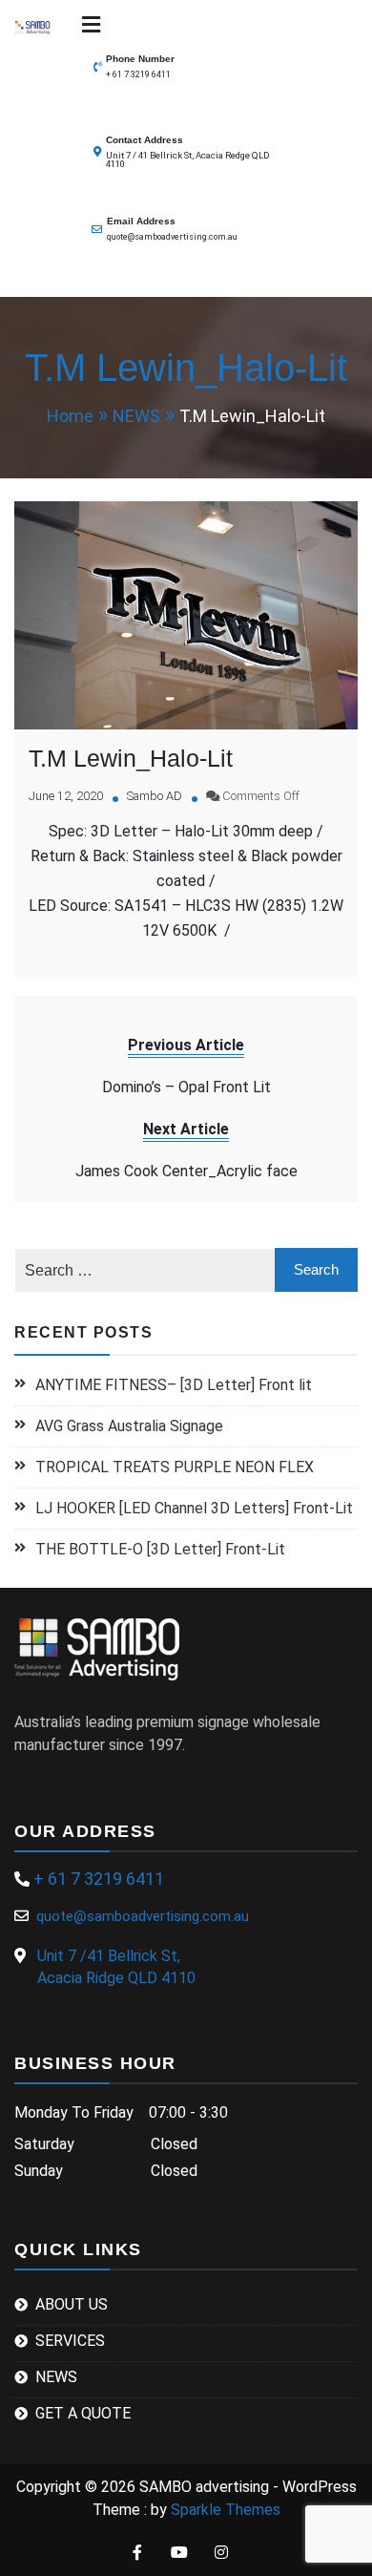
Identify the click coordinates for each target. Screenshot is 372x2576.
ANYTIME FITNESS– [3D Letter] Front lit (174, 1385)
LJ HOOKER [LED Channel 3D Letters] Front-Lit (194, 1508)
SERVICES (70, 2341)
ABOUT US (72, 2304)
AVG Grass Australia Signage (129, 1426)
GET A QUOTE (83, 2413)
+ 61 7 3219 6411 (138, 74)
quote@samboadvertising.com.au (172, 237)
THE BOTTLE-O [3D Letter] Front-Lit (160, 1549)
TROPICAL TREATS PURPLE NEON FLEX (176, 1467)
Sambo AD (155, 796)
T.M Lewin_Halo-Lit (131, 758)
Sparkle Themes (226, 2510)
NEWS (56, 2377)
